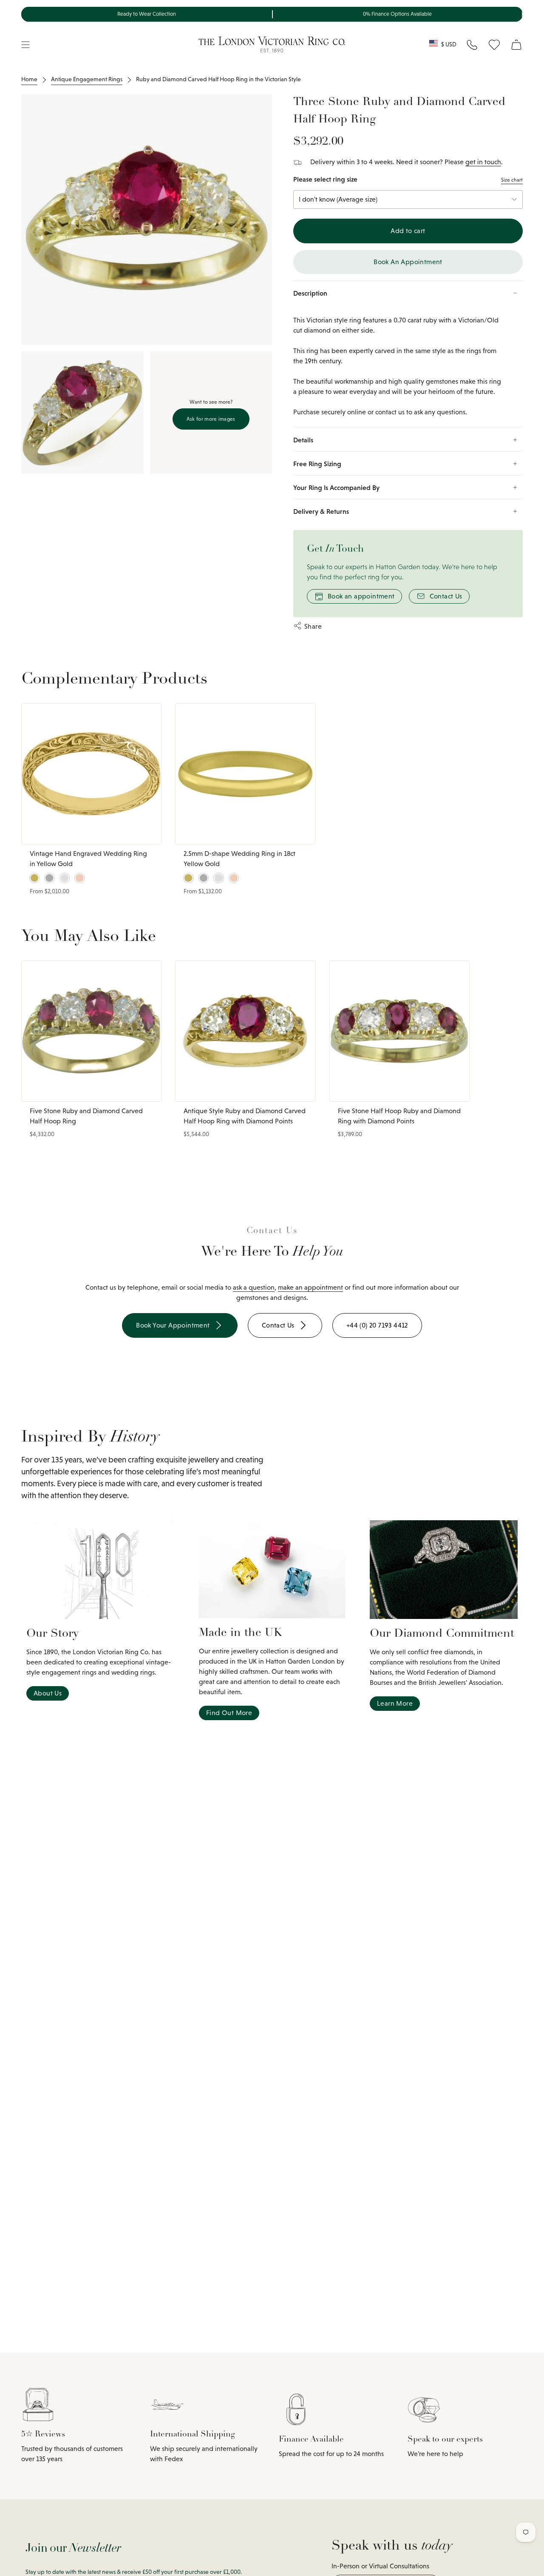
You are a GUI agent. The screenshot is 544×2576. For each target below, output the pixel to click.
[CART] (516, 45)
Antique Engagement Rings (87, 79)
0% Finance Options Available (397, 14)
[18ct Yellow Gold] (34, 878)
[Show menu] (25, 45)
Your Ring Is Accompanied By (336, 487)
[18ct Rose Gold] (79, 878)
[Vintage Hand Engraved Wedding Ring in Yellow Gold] (91, 774)
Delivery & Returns (321, 511)
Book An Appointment (408, 262)
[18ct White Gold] (65, 878)
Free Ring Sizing (317, 464)
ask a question (254, 1287)
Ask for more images (211, 419)
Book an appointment (361, 596)
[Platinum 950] (49, 878)
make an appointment (310, 1287)
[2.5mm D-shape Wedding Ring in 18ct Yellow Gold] (245, 774)
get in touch (483, 162)
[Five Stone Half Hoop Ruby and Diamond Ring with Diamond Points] (399, 1031)
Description (310, 293)
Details (303, 440)
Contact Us (446, 596)
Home (29, 79)
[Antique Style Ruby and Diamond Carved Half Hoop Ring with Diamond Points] (245, 1031)
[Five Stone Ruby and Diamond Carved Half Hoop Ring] (91, 1031)
